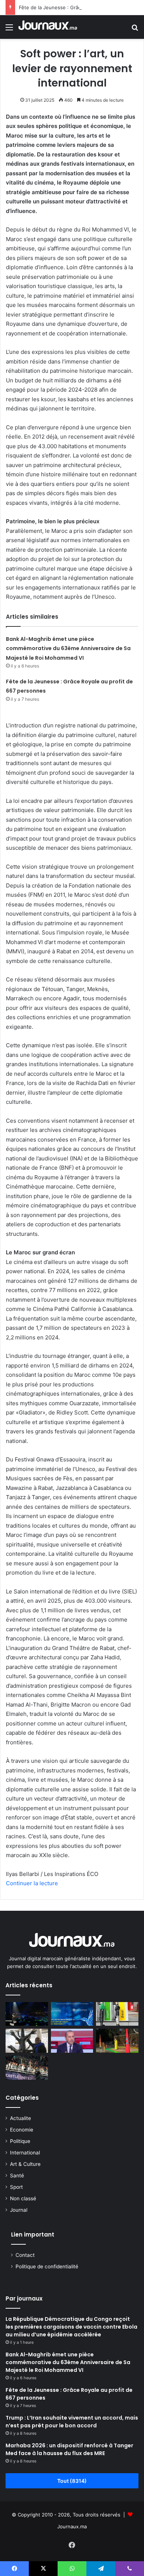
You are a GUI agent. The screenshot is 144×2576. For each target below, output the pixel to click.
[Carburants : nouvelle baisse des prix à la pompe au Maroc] (117, 2014)
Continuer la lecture (32, 1883)
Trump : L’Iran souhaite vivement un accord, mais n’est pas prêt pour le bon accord (72, 2422)
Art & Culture (25, 2164)
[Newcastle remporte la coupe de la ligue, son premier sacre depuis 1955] (27, 2068)
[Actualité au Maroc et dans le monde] (48, 27)
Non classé (23, 2198)
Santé (17, 2176)
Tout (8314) (72, 2481)
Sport (16, 2187)
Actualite (20, 2118)
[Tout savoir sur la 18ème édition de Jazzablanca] (27, 2014)
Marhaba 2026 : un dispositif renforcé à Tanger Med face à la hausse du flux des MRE (69, 2449)
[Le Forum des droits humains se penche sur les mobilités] (27, 2041)
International (25, 2153)
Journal (19, 2210)
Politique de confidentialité (47, 2266)
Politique (20, 2141)
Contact (25, 2255)
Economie (22, 2130)
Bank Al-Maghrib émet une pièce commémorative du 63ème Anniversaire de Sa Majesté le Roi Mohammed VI (68, 648)
